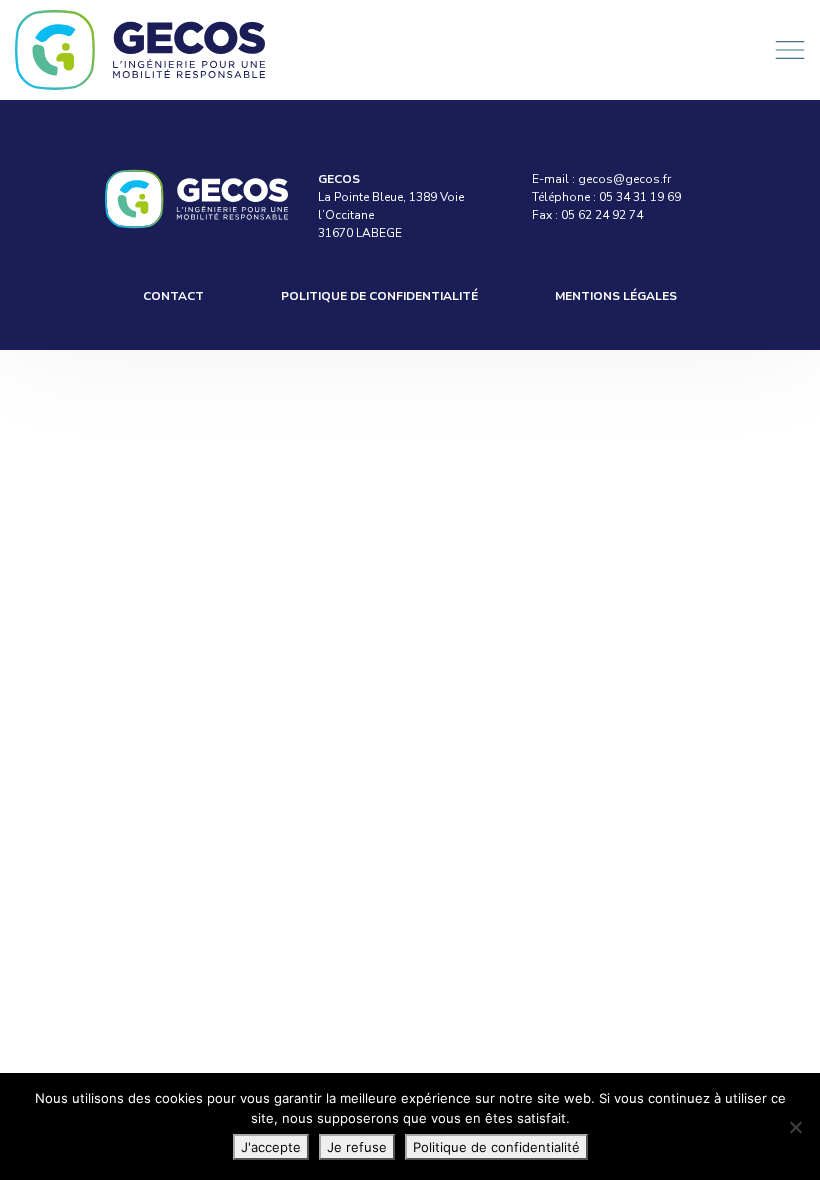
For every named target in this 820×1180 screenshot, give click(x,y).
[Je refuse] (795, 1127)
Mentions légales (616, 296)
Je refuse (357, 1147)
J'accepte (271, 1147)
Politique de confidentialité (379, 296)
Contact (173, 296)
